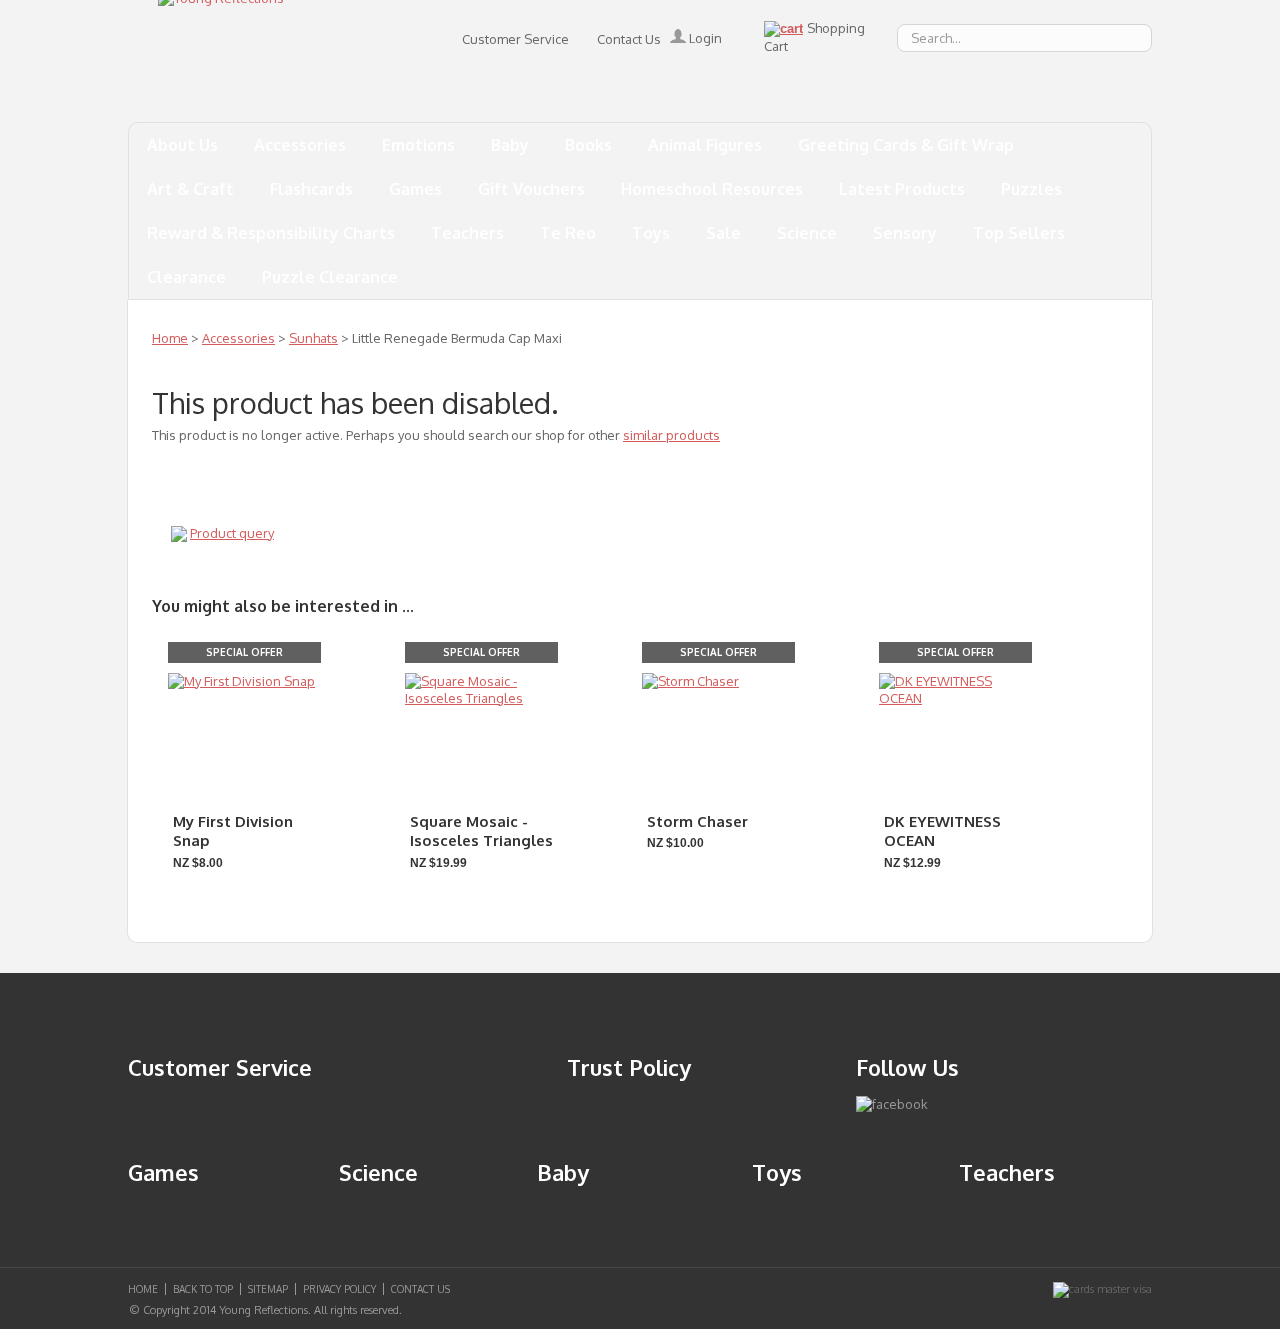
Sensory (905, 233)
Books (588, 145)
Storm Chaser (697, 821)
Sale (723, 233)
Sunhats (313, 338)
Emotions (418, 145)
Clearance (186, 277)
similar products (671, 435)
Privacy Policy (339, 1289)
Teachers (467, 233)
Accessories (300, 145)
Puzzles (1031, 189)
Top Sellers (1019, 233)
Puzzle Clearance (330, 277)
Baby (510, 145)
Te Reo (568, 233)
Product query (232, 533)
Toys (651, 233)
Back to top (203, 1289)
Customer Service (515, 39)
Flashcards (311, 189)
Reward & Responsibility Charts (271, 233)
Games (415, 189)
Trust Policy (629, 1067)
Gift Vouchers (531, 189)
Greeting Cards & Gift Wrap (906, 145)
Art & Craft (190, 189)
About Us (182, 145)
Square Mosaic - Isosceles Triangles (481, 831)
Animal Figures (705, 145)
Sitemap (268, 1289)
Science (807, 233)
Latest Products (902, 189)
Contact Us (629, 39)
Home (170, 338)
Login (704, 38)
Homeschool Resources (712, 189)
